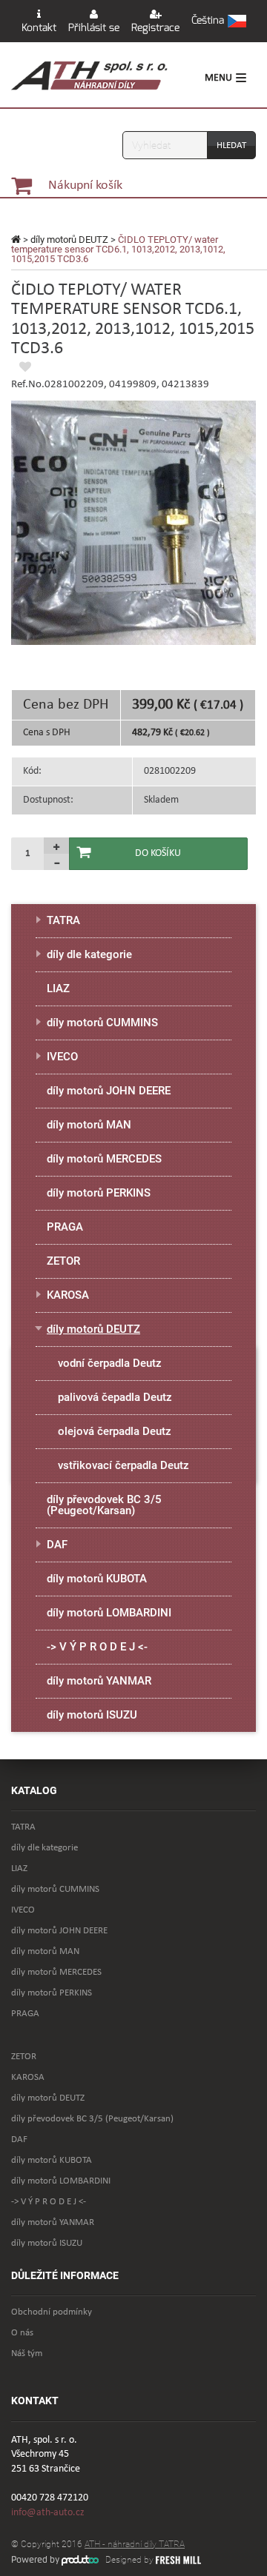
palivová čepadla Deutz (115, 1397)
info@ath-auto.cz (48, 2513)
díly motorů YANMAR (99, 1681)
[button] (219, 21)
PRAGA (65, 1227)
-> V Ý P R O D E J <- (97, 1647)
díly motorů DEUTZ (69, 240)
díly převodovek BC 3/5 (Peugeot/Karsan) (104, 1505)
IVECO (62, 1057)
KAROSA (68, 1295)
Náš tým (27, 2353)
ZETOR (63, 1261)
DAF (57, 1545)
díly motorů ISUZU (92, 1715)
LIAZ (58, 988)
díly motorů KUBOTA (97, 1579)
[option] (133, 523)
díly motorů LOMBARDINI (109, 1613)
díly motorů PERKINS (99, 1193)
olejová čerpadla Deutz (115, 1431)
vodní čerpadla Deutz (110, 1363)
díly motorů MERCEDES (104, 1159)
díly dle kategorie (89, 954)
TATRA (63, 920)
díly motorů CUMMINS (102, 1023)
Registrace (155, 28)
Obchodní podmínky (52, 2312)
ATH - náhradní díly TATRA (135, 2544)
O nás (22, 2333)
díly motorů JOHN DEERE (109, 1091)
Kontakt (39, 28)
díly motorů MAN (89, 1125)
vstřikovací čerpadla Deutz (123, 1465)
